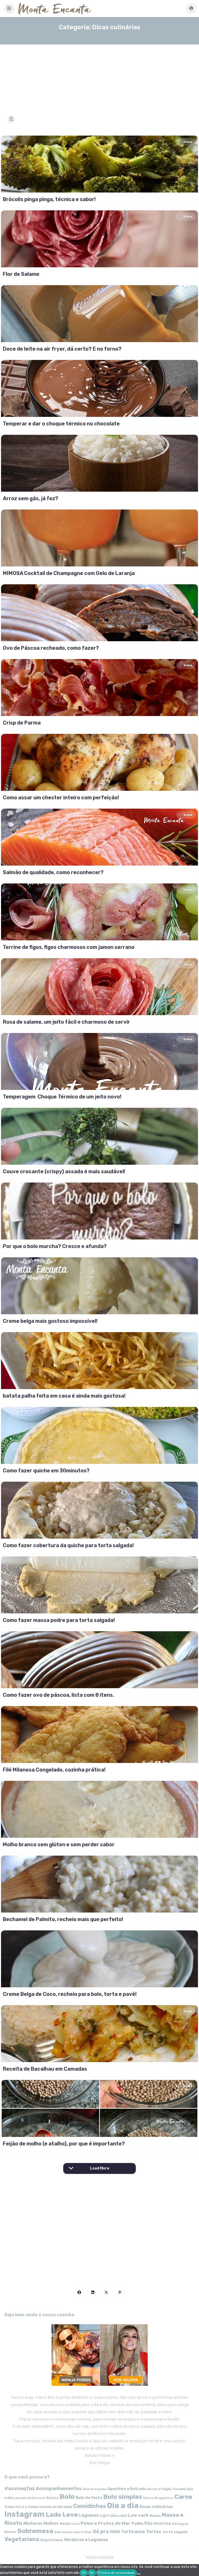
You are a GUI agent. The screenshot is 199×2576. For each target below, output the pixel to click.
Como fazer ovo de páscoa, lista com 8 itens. (58, 1695)
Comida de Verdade (56, 2507)
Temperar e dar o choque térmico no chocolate (61, 424)
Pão (148, 2523)
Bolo (67, 2497)
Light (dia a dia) (113, 2516)
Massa (155, 2515)
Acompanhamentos (59, 2488)
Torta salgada (175, 2532)
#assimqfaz (20, 2488)
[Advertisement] (99, 73)
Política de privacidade (116, 2573)
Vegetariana (22, 2539)
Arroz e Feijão (159, 2489)
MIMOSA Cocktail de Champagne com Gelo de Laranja (69, 573)
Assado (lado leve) (30, 2498)
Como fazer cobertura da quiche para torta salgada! (68, 1545)
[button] (9, 9)
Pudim (137, 2524)
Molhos (51, 2523)
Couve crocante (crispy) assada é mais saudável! (64, 1171)
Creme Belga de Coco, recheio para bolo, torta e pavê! (70, 1994)
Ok (84, 2573)
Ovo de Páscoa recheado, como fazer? (51, 648)
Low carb (138, 2515)
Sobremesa (35, 2531)
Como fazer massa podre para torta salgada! (59, 1620)
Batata (52, 2498)
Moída (65, 2524)
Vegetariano (52, 2540)
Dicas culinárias (156, 2507)
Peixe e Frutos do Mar (106, 2523)
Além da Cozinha (95, 2489)
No (92, 2573)
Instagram (24, 2514)
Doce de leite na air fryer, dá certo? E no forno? (62, 349)
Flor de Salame (21, 274)
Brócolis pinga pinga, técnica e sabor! (49, 199)
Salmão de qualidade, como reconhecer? (53, 872)
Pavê (75, 2524)
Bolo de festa (89, 2498)
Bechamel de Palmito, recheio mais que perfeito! (63, 1919)
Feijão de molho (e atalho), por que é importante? (64, 2144)
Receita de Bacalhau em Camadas (45, 2069)
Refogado (180, 2524)
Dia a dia (123, 2505)
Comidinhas (90, 2506)
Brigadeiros (164, 2498)
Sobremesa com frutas (73, 2532)
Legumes (89, 2515)
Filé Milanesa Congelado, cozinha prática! (54, 1770)
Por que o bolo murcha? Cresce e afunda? (55, 1246)
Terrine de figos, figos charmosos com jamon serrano (69, 947)
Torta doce (133, 2532)
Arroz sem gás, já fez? (31, 498)
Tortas (154, 2531)
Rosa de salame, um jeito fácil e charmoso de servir (66, 1022)
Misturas (33, 2523)
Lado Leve (62, 2515)
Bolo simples (123, 2497)
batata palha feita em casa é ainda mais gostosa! (64, 1396)
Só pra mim (106, 2531)
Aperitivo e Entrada (127, 2489)
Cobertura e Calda (21, 2507)
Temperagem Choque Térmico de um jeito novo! (62, 1097)
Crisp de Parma (22, 723)
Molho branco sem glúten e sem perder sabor (59, 1844)
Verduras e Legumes (86, 2540)
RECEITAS (162, 2524)
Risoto (10, 2532)
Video (188, 142)
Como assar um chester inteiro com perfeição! (61, 798)
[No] (139, 2574)
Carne (183, 2497)
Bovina (148, 2498)
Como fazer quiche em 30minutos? (46, 1471)
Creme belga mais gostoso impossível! (50, 1321)
